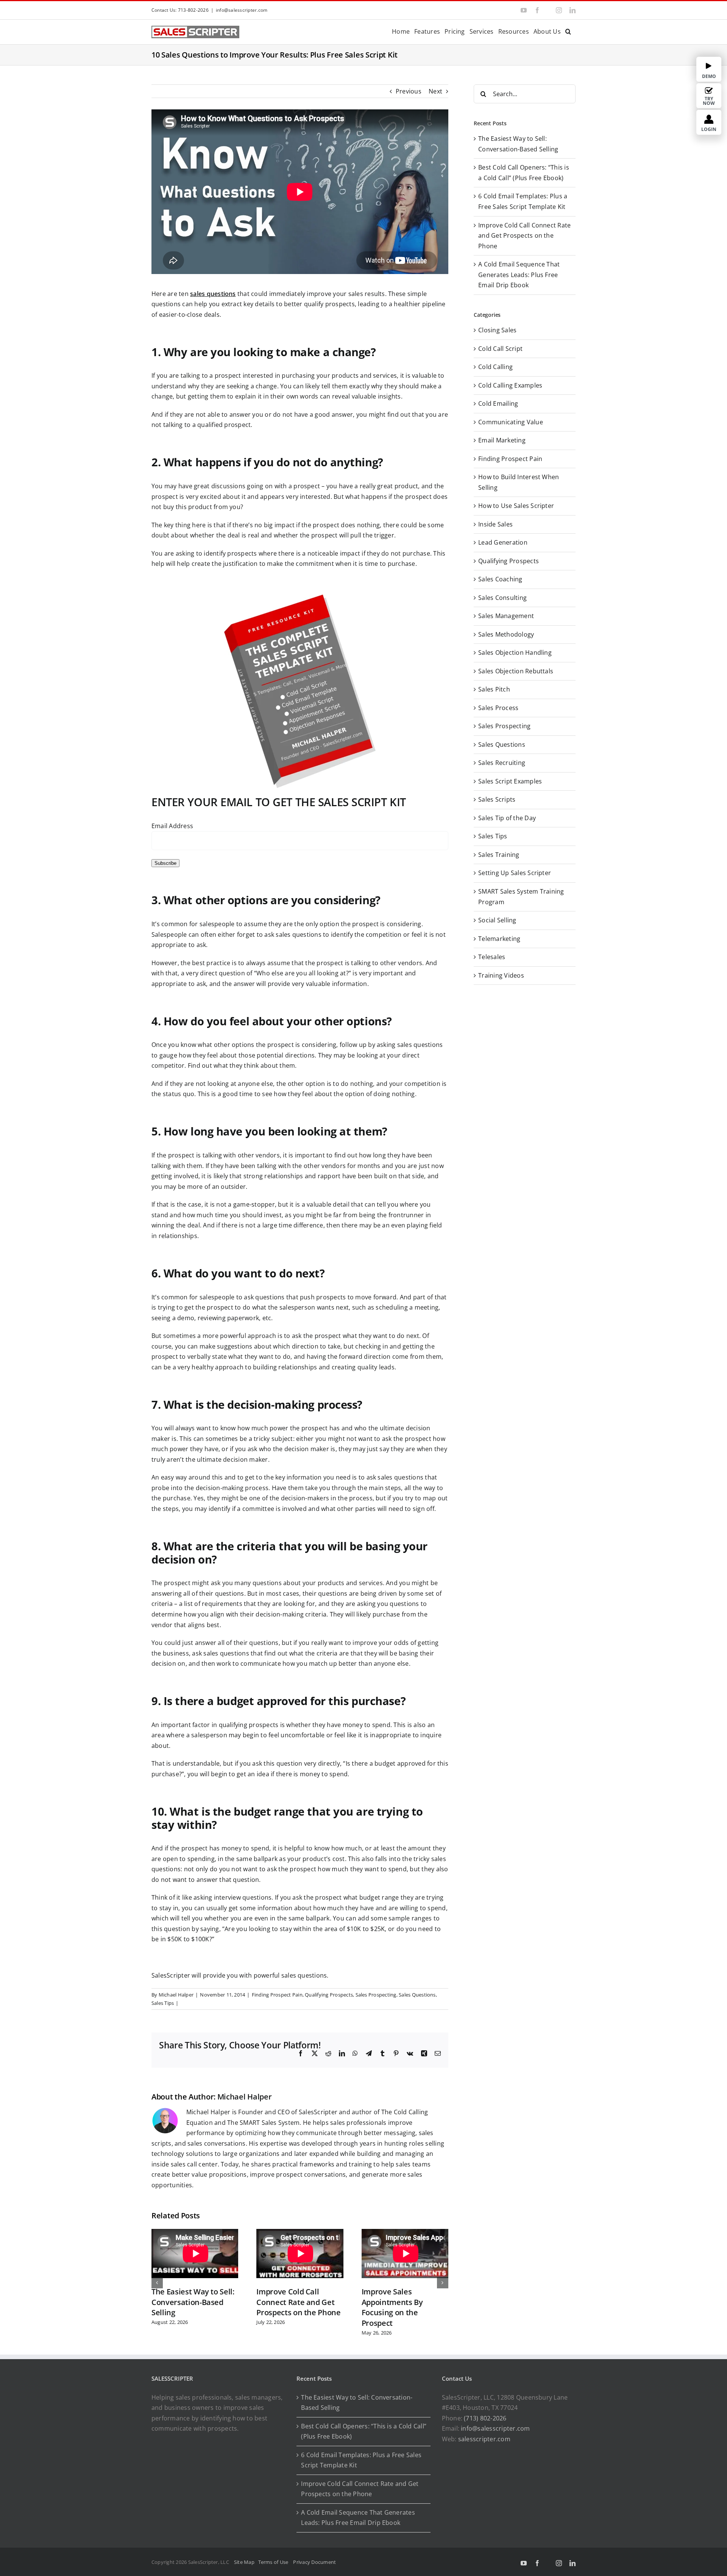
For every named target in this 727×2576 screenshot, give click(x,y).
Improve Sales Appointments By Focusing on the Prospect (392, 2307)
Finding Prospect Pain (277, 1995)
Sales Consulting (502, 598)
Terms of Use (275, 2562)
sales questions (213, 294)
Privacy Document (314, 2562)
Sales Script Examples (510, 781)
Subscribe (165, 863)
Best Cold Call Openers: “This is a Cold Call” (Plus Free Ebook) (364, 2431)
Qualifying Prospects (329, 1995)
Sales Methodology (506, 634)
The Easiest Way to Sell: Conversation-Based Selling (193, 2302)
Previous (409, 91)
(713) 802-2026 (485, 2418)
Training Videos (501, 975)
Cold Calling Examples (510, 385)
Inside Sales (495, 524)
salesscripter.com (484, 2439)
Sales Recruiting (502, 763)
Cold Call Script (500, 349)
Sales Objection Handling (515, 653)
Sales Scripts (497, 799)
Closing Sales (497, 330)
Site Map (244, 2562)
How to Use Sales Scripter (516, 506)
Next (435, 91)
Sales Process (498, 708)
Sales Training (499, 855)
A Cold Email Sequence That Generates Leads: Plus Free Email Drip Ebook (519, 275)
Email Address (172, 826)
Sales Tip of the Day (507, 818)
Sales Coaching (500, 579)
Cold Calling (495, 367)
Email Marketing (502, 440)
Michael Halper (176, 1995)
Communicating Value (511, 422)
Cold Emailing (498, 403)
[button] (568, 31)
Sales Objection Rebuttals (516, 671)
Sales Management (506, 616)
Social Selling (497, 920)
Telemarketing (499, 939)
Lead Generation (503, 542)
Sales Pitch (494, 689)
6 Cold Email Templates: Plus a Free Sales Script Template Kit (361, 2460)
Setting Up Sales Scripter (515, 873)
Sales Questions (417, 1995)
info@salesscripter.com (242, 10)
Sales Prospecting (376, 1995)
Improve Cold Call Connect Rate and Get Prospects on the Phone (298, 2302)
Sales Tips (163, 2003)
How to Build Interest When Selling (519, 482)
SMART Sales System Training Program (521, 897)
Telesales (492, 957)
